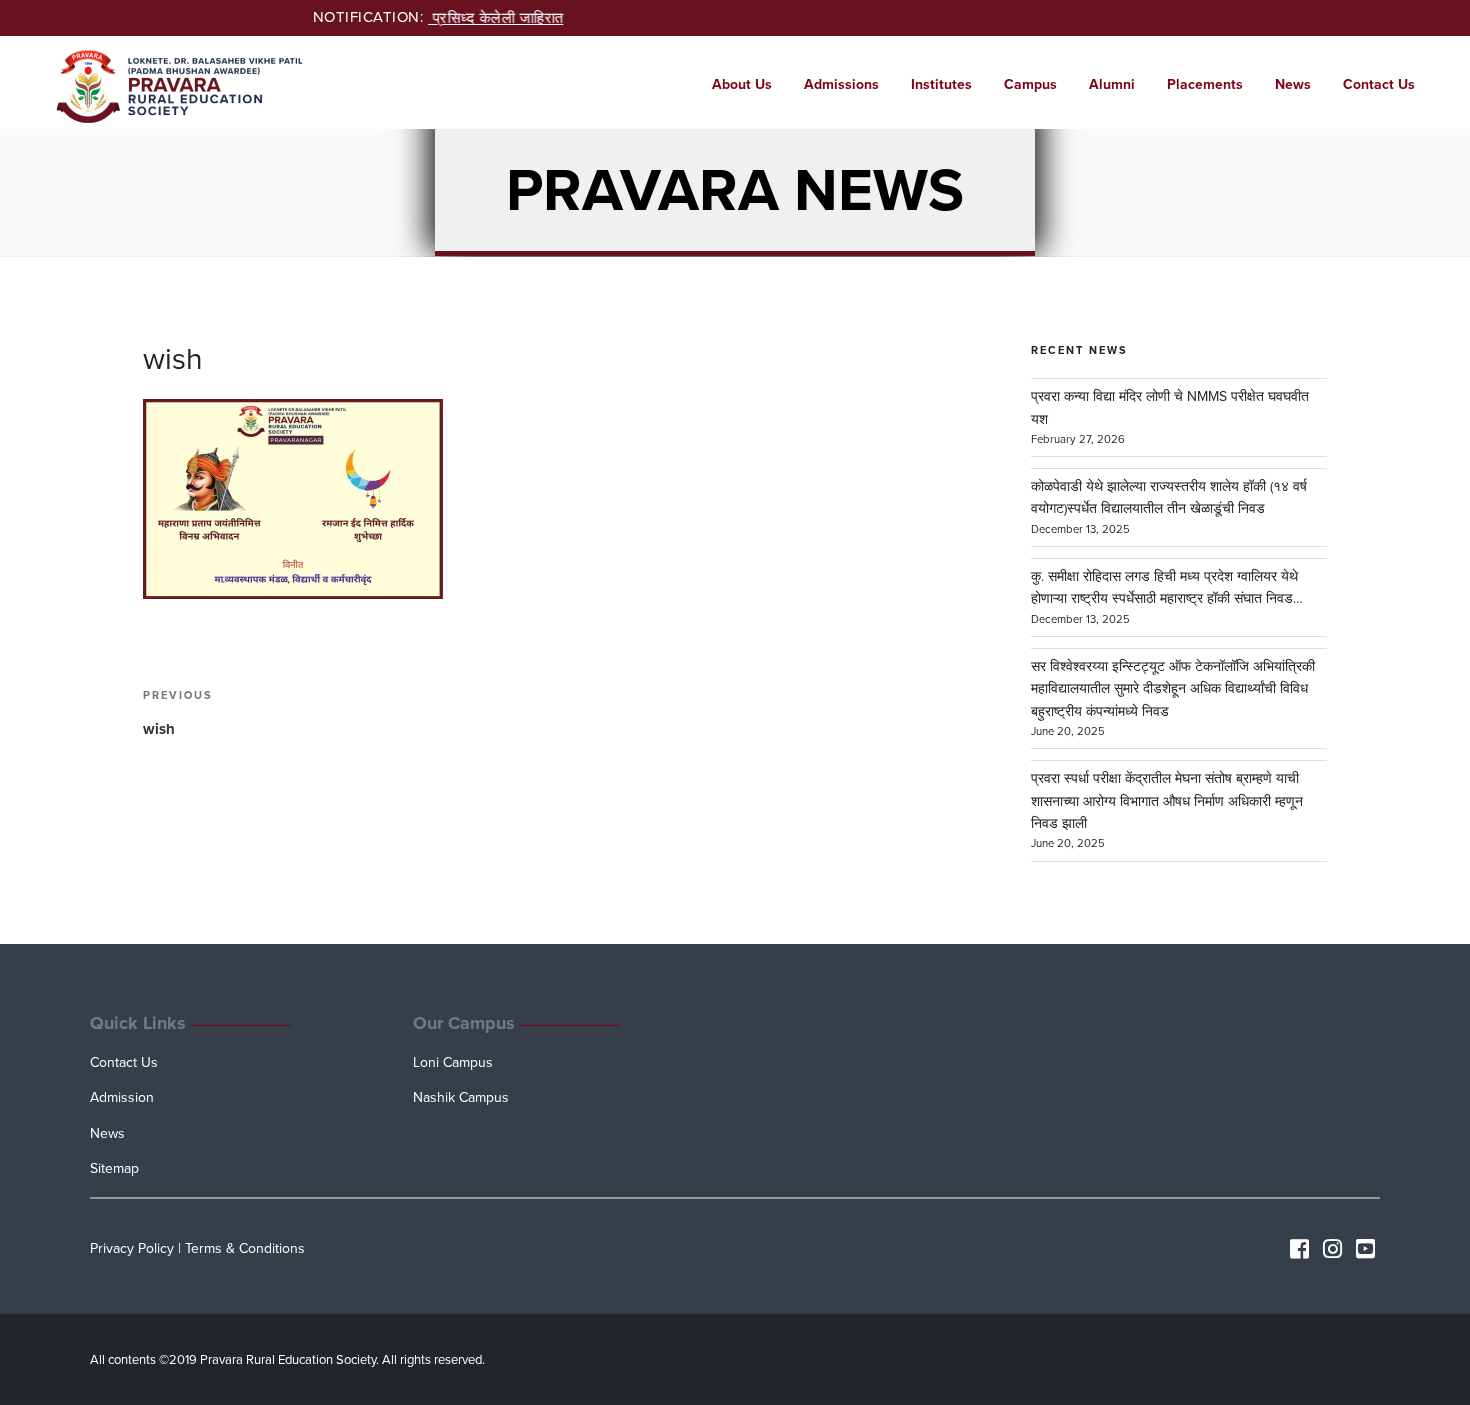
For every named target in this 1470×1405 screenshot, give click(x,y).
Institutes (941, 84)
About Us (742, 84)
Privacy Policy (132, 1248)
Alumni (1112, 84)
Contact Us (1379, 84)
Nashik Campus (461, 1097)
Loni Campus (453, 1062)
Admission (122, 1097)
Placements (1205, 84)
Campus (1030, 84)
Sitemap (114, 1168)
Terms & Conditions (245, 1248)
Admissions (841, 84)
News (1293, 84)
